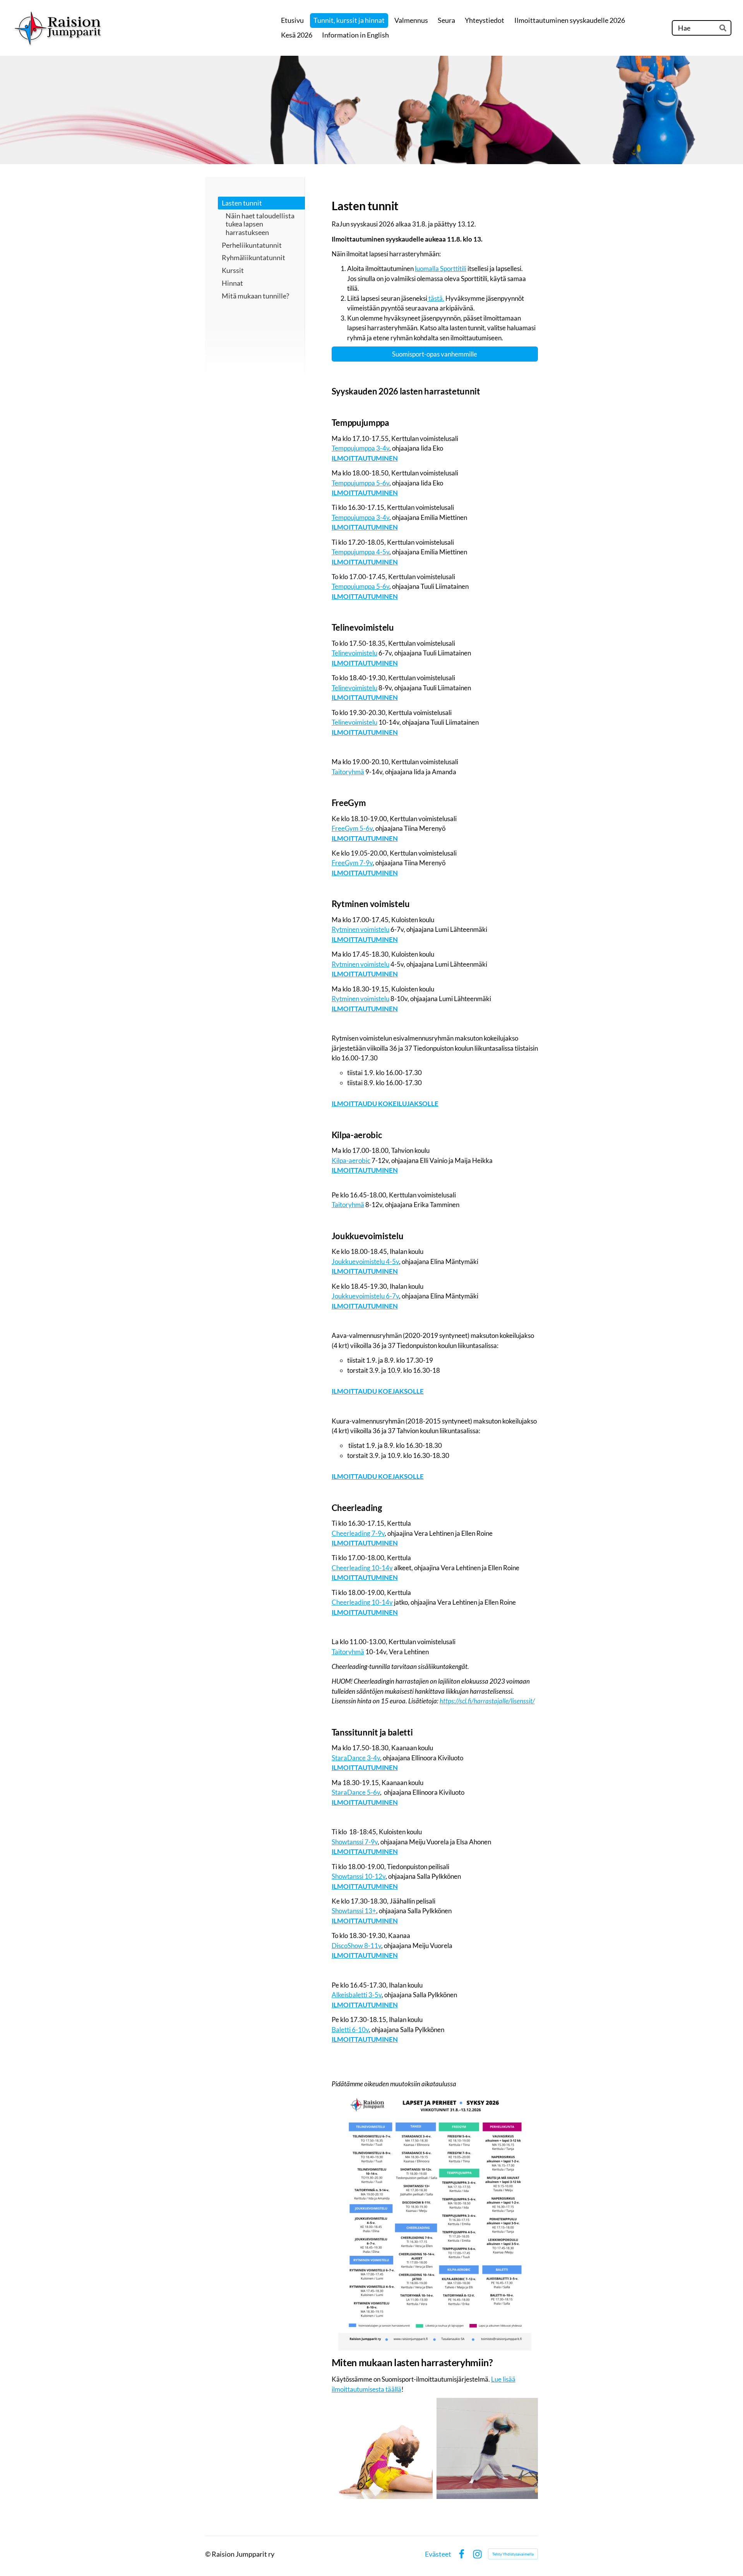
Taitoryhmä (348, 772)
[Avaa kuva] (382, 2449)
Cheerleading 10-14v (362, 1568)
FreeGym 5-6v (352, 828)
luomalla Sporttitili (441, 268)
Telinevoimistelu (354, 653)
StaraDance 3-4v (356, 1758)
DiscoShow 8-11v (356, 1946)
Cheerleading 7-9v (358, 1533)
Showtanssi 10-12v (359, 1876)
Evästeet (438, 2554)
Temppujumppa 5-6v (360, 483)
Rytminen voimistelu (360, 929)
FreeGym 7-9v (352, 863)
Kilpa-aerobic (351, 1160)
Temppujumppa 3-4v (360, 448)
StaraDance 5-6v (356, 1792)
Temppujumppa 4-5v (360, 552)
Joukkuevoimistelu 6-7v (365, 1296)
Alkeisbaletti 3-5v (357, 1995)
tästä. (436, 298)
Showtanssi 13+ (354, 1911)
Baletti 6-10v (350, 2030)
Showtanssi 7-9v (355, 1842)
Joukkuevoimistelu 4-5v (365, 1261)
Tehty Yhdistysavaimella (513, 2554)
